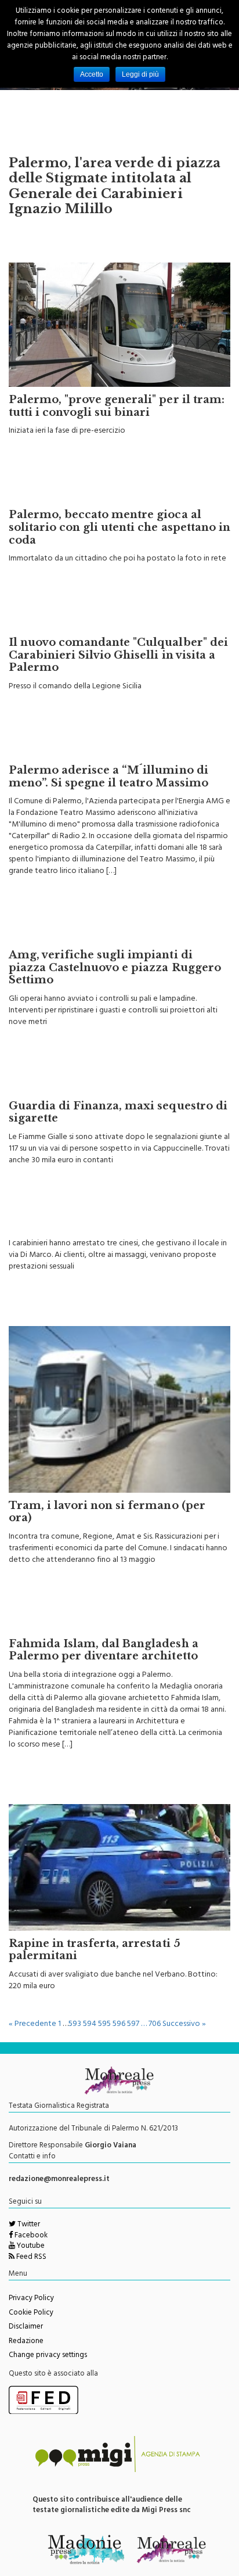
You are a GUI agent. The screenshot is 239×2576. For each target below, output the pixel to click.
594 (90, 2024)
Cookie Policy (31, 2313)
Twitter (28, 2225)
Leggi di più (140, 74)
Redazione (26, 2342)
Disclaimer (26, 2327)
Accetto (92, 74)
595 (104, 2024)
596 (119, 2024)
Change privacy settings (48, 2356)
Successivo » (184, 2024)
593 (75, 2024)
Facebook (30, 2236)
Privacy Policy (31, 2299)
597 (133, 2024)
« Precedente (32, 2024)
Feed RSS (30, 2258)
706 (155, 2024)
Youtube (30, 2247)
